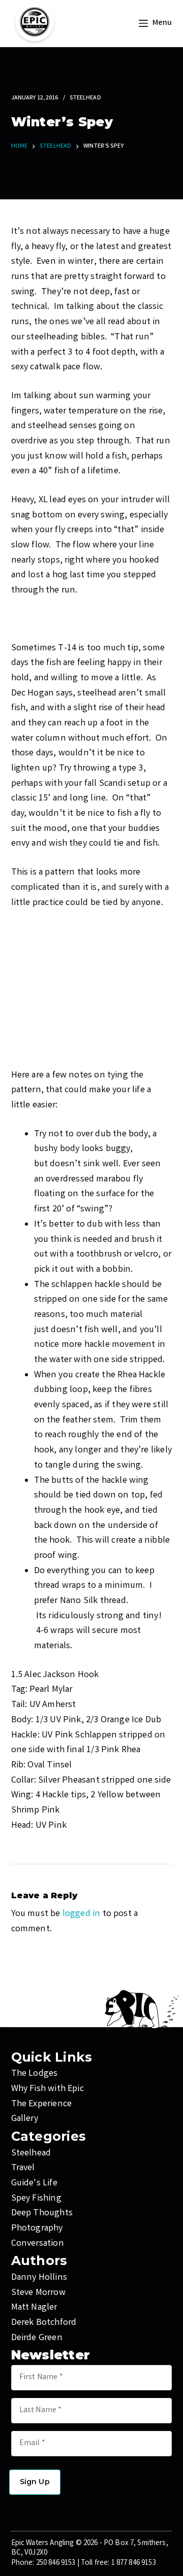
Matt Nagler (34, 2308)
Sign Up (35, 2482)
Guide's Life (34, 2183)
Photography (37, 2229)
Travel (23, 2168)
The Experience (42, 2104)
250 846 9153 (56, 2563)
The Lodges (35, 2074)
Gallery (25, 2119)
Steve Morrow (38, 2293)
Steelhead (85, 98)
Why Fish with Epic (48, 2089)
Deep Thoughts (42, 2213)
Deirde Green (37, 2338)
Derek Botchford (44, 2323)
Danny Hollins (39, 2278)
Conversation (38, 2244)
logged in (82, 1914)
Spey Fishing (36, 2199)
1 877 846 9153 (134, 2563)
